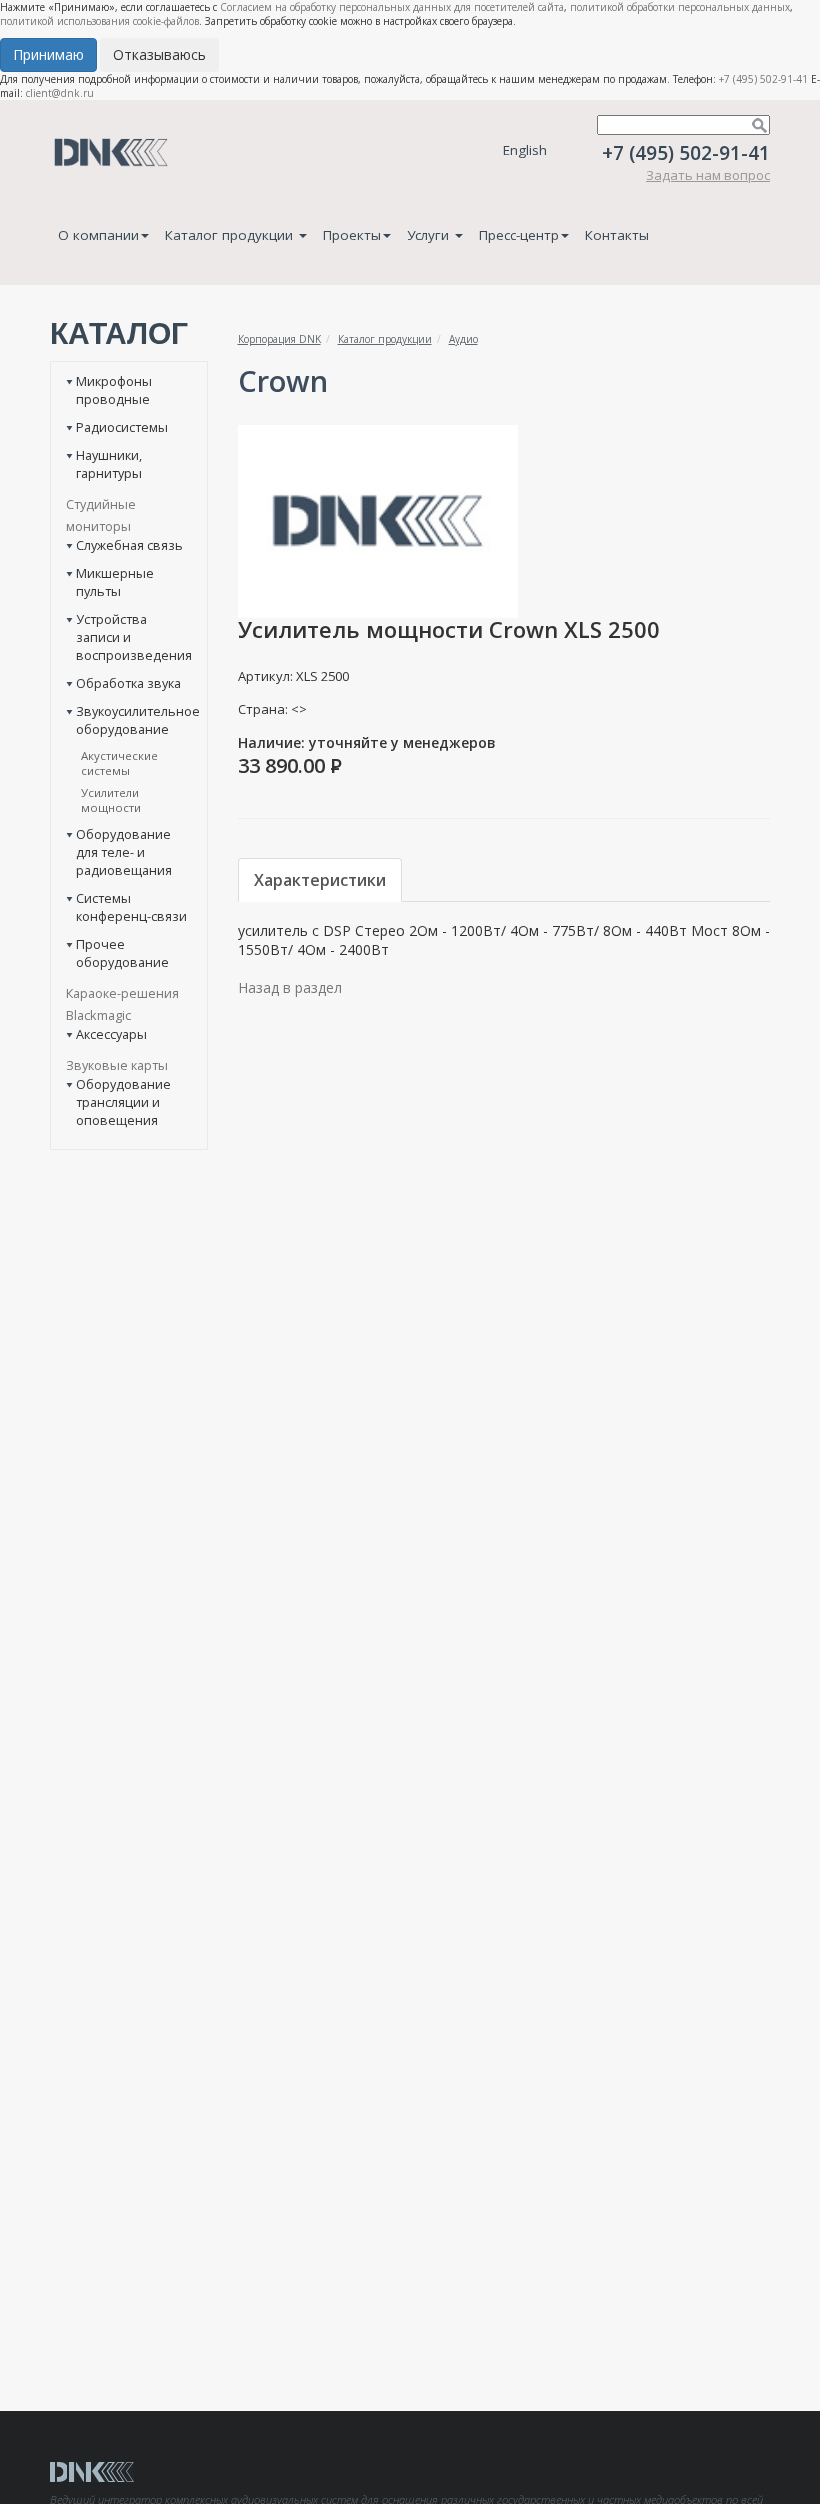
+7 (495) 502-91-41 (763, 79)
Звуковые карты (117, 1065)
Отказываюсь (159, 54)
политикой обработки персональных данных (680, 7)
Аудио (463, 339)
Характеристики (320, 880)
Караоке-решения (122, 993)
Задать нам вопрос (708, 175)
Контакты (617, 235)
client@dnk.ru (60, 93)
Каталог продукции (231, 235)
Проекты (352, 235)
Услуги (430, 235)
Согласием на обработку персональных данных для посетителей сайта (392, 7)
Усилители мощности (111, 800)
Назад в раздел (290, 987)
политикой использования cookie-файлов (99, 21)
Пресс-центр (519, 235)
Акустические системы (119, 763)
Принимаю (48, 54)
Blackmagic (98, 1015)
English (525, 150)
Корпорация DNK (279, 339)
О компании (98, 235)
